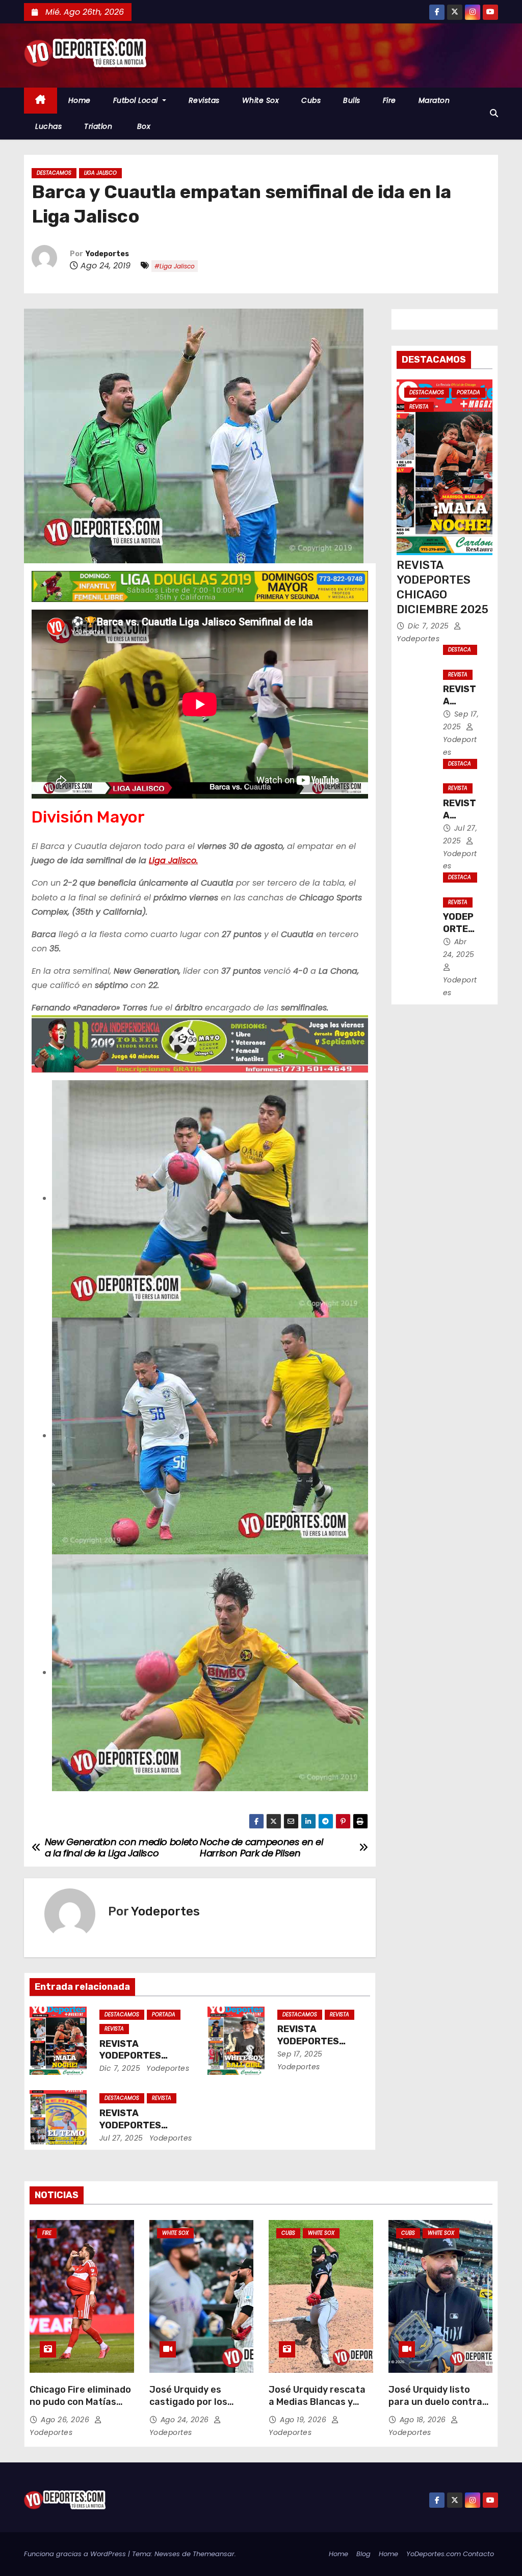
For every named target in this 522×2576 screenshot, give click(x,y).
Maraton (434, 100)
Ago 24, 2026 (186, 2420)
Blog (363, 2554)
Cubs (311, 100)
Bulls (352, 100)
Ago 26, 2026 (66, 2420)
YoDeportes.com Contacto (450, 2554)
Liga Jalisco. (173, 860)
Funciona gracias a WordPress (76, 2554)
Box (142, 126)
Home (80, 100)
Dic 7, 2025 (120, 2068)
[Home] (41, 101)
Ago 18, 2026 (424, 2420)
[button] (494, 113)
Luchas (48, 126)
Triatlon (98, 126)
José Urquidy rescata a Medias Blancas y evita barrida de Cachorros (317, 2408)
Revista (114, 2029)
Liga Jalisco (100, 173)
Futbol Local (137, 100)
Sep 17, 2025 (300, 2054)
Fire (389, 100)
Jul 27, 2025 (121, 2138)
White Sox (261, 100)
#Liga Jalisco (175, 266)
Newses (167, 2554)
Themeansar (214, 2554)
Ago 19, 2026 (304, 2420)
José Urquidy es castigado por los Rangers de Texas (189, 2402)
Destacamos (54, 173)
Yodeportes (107, 254)
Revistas (204, 100)
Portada (164, 2015)
